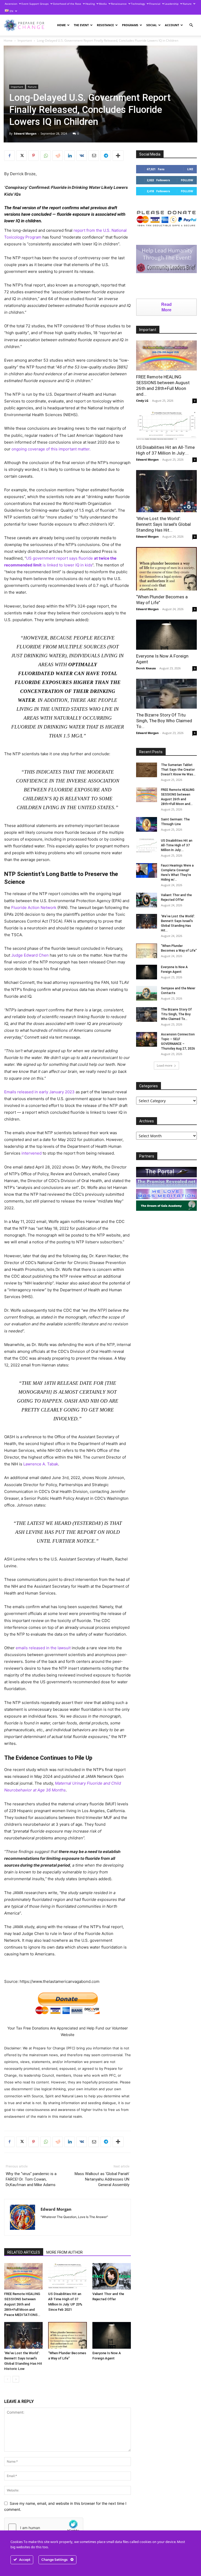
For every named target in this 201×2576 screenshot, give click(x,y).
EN (11, 11)
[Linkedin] (70, 156)
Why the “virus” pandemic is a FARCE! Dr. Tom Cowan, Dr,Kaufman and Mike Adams (31, 2179)
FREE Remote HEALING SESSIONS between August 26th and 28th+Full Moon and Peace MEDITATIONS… (22, 2304)
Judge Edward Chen (30, 955)
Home (61, 25)
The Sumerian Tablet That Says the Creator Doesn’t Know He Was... (178, 770)
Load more (165, 1065)
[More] (118, 156)
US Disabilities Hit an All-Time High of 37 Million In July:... (177, 845)
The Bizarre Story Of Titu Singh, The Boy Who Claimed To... (164, 721)
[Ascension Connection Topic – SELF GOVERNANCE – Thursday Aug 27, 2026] (147, 1039)
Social (152, 25)
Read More (166, 307)
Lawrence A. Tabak (41, 1464)
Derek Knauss (146, 668)
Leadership (172, 4)
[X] (21, 156)
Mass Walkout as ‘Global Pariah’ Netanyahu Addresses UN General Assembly (102, 2179)
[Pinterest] (33, 156)
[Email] (94, 156)
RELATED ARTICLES (24, 2252)
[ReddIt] (58, 156)
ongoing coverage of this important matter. (51, 449)
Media (103, 4)
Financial (155, 4)
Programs (130, 25)
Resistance (105, 25)
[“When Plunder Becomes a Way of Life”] (67, 2335)
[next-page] (16, 2379)
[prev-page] (7, 2379)
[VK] (82, 156)
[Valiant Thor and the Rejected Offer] (112, 2276)
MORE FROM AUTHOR (65, 2252)
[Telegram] (106, 156)
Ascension (11, 4)
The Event (81, 25)
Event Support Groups (35, 4)
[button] (191, 25)
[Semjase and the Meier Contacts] (147, 993)
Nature (187, 4)
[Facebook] (9, 156)
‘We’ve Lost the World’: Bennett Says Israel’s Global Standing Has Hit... (163, 524)
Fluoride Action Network (34, 908)
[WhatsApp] (46, 156)
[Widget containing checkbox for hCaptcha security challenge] (44, 2528)
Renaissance (119, 4)
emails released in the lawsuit (43, 1648)
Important (25, 40)
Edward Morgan (25, 133)
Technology (138, 4)
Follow (187, 180)
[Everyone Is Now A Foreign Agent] (112, 2335)
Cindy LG (142, 401)
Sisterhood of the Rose (67, 4)
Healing (90, 4)
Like (190, 169)
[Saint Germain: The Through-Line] (147, 824)
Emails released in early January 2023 (39, 1092)
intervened (32, 1153)
